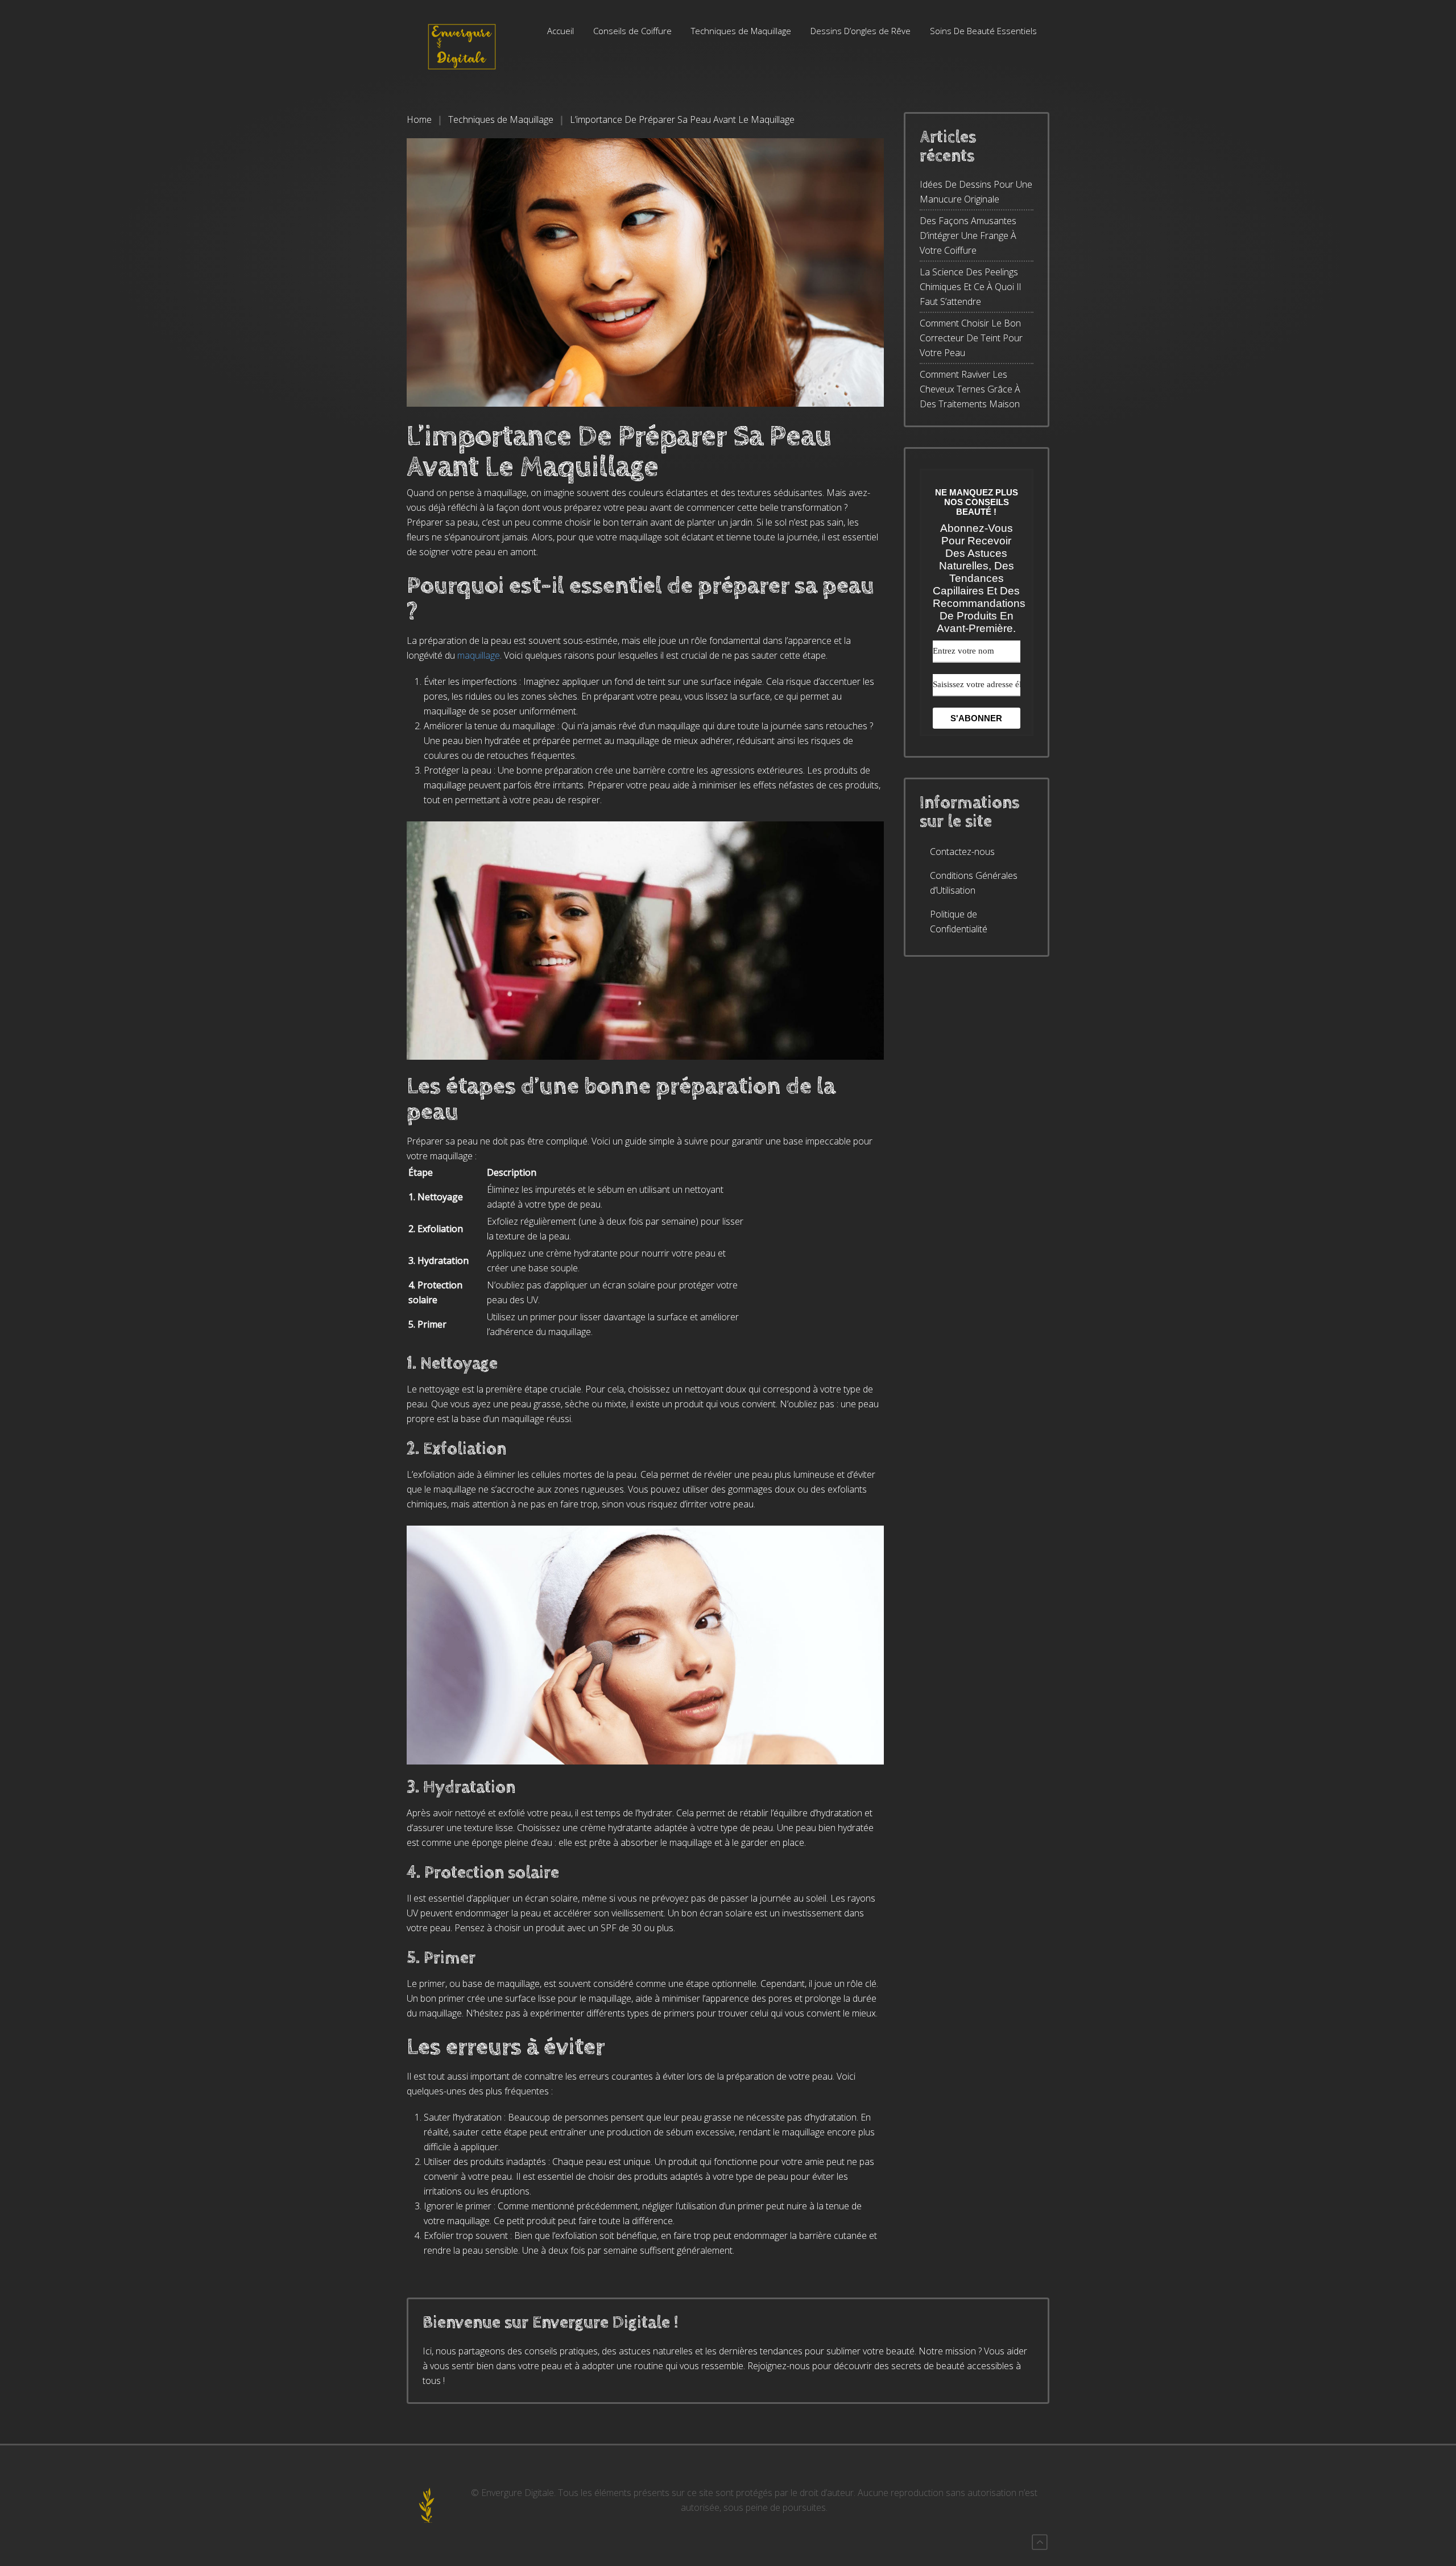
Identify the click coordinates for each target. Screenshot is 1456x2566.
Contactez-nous (962, 852)
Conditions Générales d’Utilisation (974, 883)
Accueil (561, 31)
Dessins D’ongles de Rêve (861, 31)
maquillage (479, 655)
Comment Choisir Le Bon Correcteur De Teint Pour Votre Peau (971, 338)
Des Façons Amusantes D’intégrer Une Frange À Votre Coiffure (968, 235)
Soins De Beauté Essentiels (983, 31)
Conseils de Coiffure (632, 31)
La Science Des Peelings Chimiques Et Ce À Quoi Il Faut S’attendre (970, 287)
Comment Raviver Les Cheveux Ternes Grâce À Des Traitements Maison (970, 389)
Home (419, 119)
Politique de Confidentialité (959, 922)
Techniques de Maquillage (741, 31)
